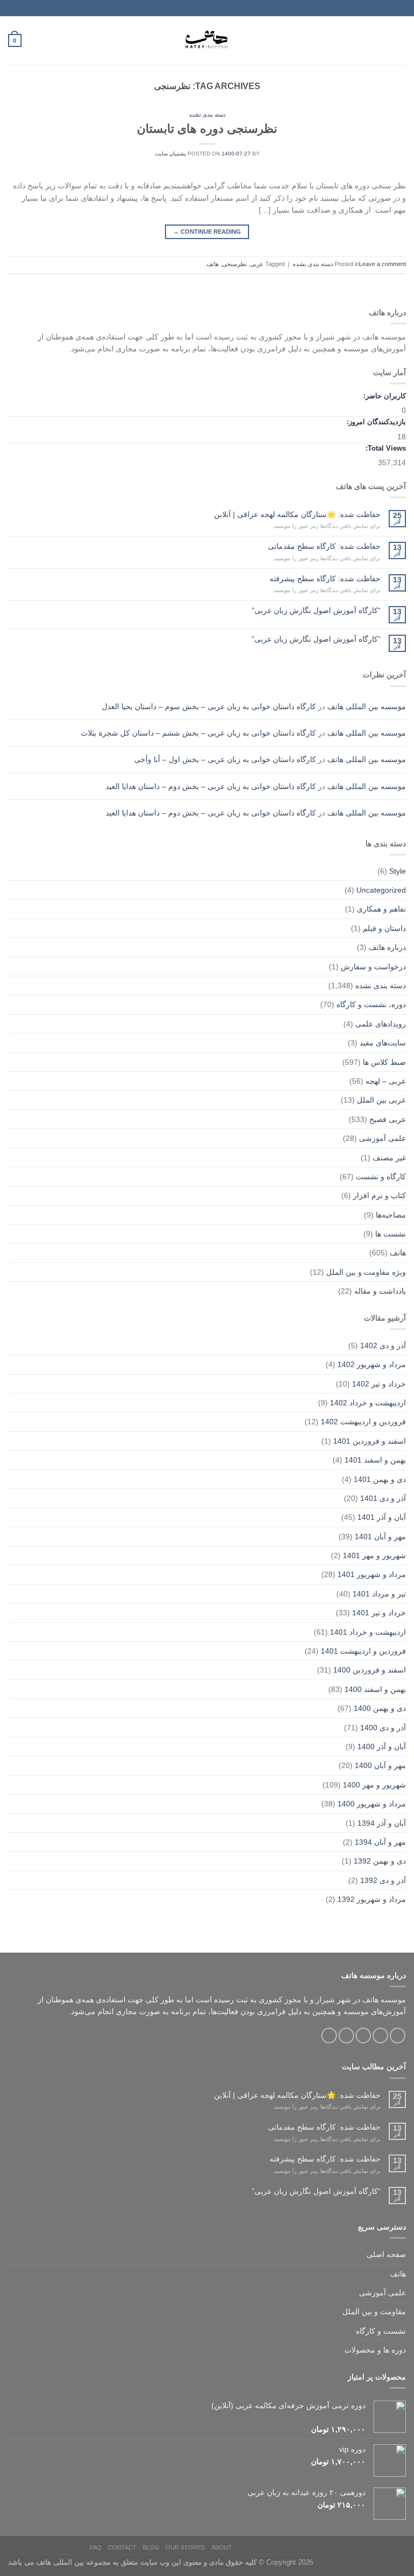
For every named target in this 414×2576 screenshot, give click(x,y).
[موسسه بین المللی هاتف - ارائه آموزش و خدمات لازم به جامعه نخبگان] (207, 40)
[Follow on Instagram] (380, 2035)
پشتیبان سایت (170, 154)
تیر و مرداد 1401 (379, 1594)
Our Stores (185, 2547)
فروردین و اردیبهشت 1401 (363, 1651)
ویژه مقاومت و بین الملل (366, 1272)
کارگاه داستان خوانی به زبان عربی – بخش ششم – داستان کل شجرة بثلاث (198, 733)
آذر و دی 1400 (383, 1728)
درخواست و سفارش (373, 967)
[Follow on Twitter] (364, 2035)
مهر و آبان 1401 (380, 1537)
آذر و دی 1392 (383, 1880)
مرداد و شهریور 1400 (372, 1804)
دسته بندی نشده (207, 115)
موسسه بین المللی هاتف (367, 706)
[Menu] (400, 40)
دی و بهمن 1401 (380, 1479)
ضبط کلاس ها (384, 1062)
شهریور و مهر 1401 (374, 1555)
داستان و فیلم (384, 928)
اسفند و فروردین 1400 (370, 1670)
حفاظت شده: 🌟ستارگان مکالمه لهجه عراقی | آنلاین (297, 514)
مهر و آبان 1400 (380, 1765)
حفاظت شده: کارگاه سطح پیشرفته (325, 579)
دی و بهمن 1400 (380, 1708)
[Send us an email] (346, 2035)
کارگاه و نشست (381, 1177)
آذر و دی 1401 (383, 1498)
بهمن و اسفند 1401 (375, 1460)
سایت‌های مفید (383, 1043)
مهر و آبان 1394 (380, 1842)
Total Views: (385, 448)
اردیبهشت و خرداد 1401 (368, 1632)
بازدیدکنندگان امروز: (375, 422)
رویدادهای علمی (381, 1024)
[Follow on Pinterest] (329, 2035)
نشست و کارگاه (381, 2331)
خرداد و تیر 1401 (379, 1613)
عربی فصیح (388, 1119)
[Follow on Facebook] (398, 2035)
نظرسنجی (234, 264)
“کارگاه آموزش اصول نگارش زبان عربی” (316, 610)
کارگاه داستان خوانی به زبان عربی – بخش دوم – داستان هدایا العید (211, 786)
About (222, 2547)
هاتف (213, 264)
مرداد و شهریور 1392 (372, 1899)
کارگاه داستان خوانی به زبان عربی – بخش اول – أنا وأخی (225, 759)
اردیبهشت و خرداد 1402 (368, 1403)
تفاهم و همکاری (381, 909)
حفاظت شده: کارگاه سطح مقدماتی (324, 546)
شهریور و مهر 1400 (374, 1785)
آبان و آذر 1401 (382, 1517)
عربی (257, 264)
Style (398, 871)
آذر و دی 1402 (383, 1345)
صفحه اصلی (386, 2254)
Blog (151, 2547)
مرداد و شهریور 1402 (372, 1364)
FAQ (95, 2547)
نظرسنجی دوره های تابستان (207, 129)
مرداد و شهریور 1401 (372, 1574)
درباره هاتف (387, 947)
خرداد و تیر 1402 (379, 1384)
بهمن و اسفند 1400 (375, 1689)
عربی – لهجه (386, 1081)
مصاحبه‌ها (391, 1215)
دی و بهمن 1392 (380, 1861)
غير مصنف (389, 1158)
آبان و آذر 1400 (382, 1746)
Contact (122, 2547)
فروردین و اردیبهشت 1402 (363, 1422)
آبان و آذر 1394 (382, 1823)
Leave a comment (382, 264)
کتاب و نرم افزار (379, 1195)
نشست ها (391, 1234)
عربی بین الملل (381, 1100)
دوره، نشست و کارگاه (371, 1004)
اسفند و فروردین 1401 (370, 1441)
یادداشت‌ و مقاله (380, 1291)
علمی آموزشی (382, 1138)
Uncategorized (381, 890)
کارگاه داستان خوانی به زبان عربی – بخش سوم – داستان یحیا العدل (209, 706)
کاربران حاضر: (384, 396)
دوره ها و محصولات (375, 2350)
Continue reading (207, 232)
